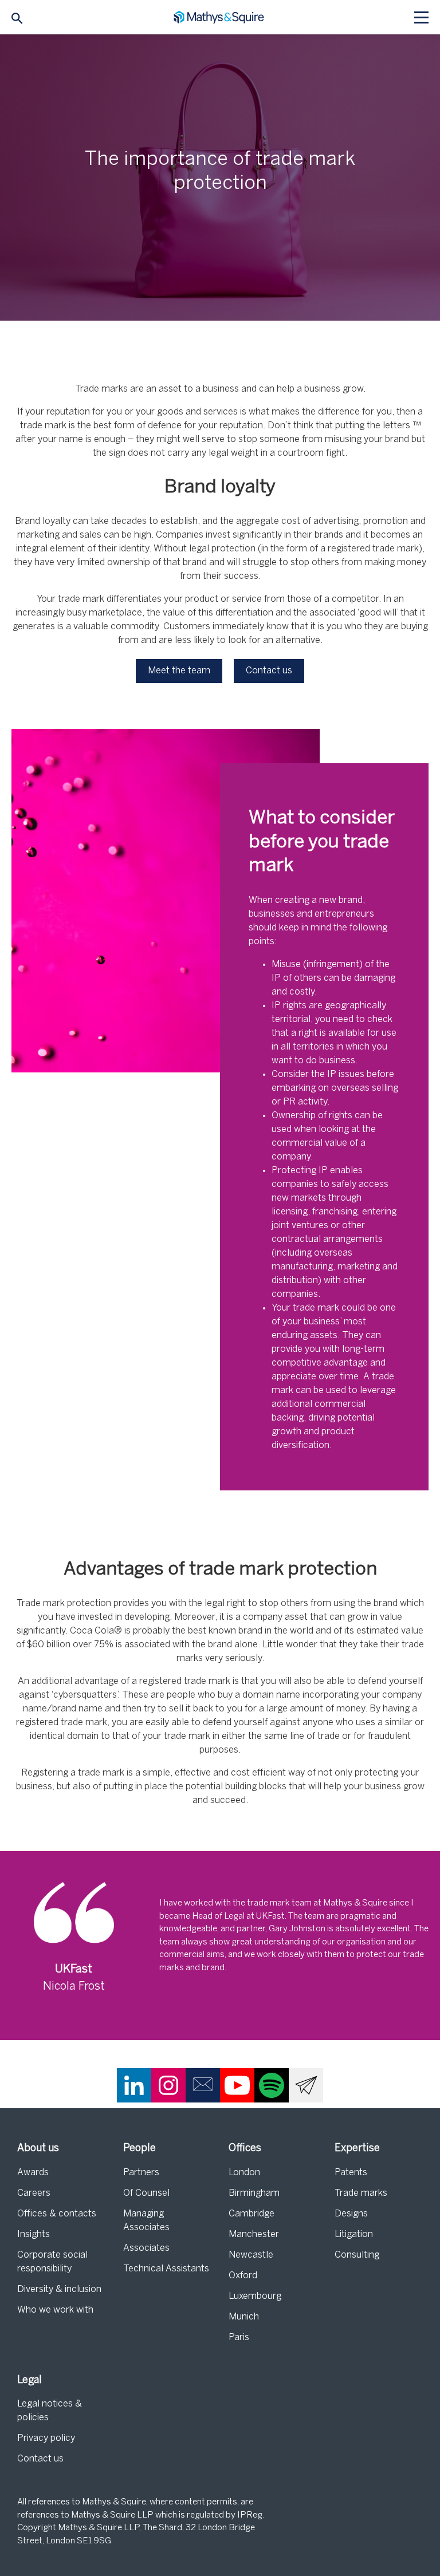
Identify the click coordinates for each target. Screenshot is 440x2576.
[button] (179, 671)
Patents (351, 2173)
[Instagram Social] (168, 2085)
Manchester (254, 2234)
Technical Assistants (166, 2269)
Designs (351, 2214)
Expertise (357, 2149)
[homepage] (220, 17)
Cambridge (252, 2214)
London (244, 2173)
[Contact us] (203, 2085)
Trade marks (361, 2193)
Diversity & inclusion (59, 2289)
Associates (146, 2248)
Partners (141, 2173)
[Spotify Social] (272, 2085)
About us (38, 2149)
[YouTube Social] (237, 2085)
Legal (30, 2380)
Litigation (354, 2234)
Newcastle (251, 2255)
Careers (34, 2193)
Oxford (243, 2276)
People (140, 2149)
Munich (244, 2317)
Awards (33, 2173)
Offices (245, 2149)
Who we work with (55, 2310)
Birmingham (254, 2193)
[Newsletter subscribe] (306, 2085)
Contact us (40, 2459)
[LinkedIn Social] (134, 2085)
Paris (239, 2338)
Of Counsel (146, 2193)
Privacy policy (46, 2438)
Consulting (357, 2255)
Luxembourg (255, 2296)
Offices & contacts (57, 2214)
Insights (34, 2234)
